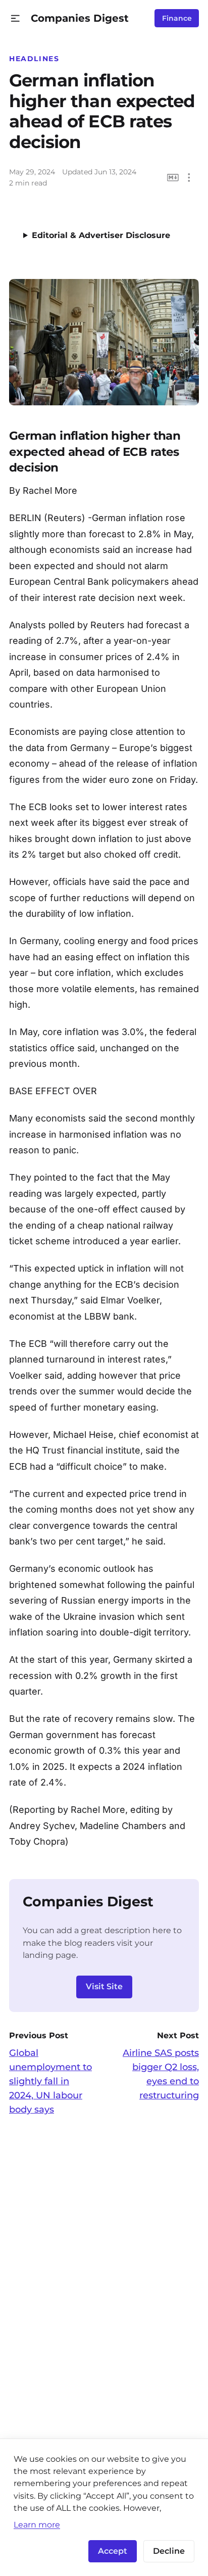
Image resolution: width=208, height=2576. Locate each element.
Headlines (34, 59)
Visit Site (104, 1986)
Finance (177, 18)
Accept (113, 2551)
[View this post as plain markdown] (173, 178)
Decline (169, 2551)
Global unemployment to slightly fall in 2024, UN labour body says (50, 2081)
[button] (15, 18)
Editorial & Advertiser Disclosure (101, 235)
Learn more (37, 2524)
